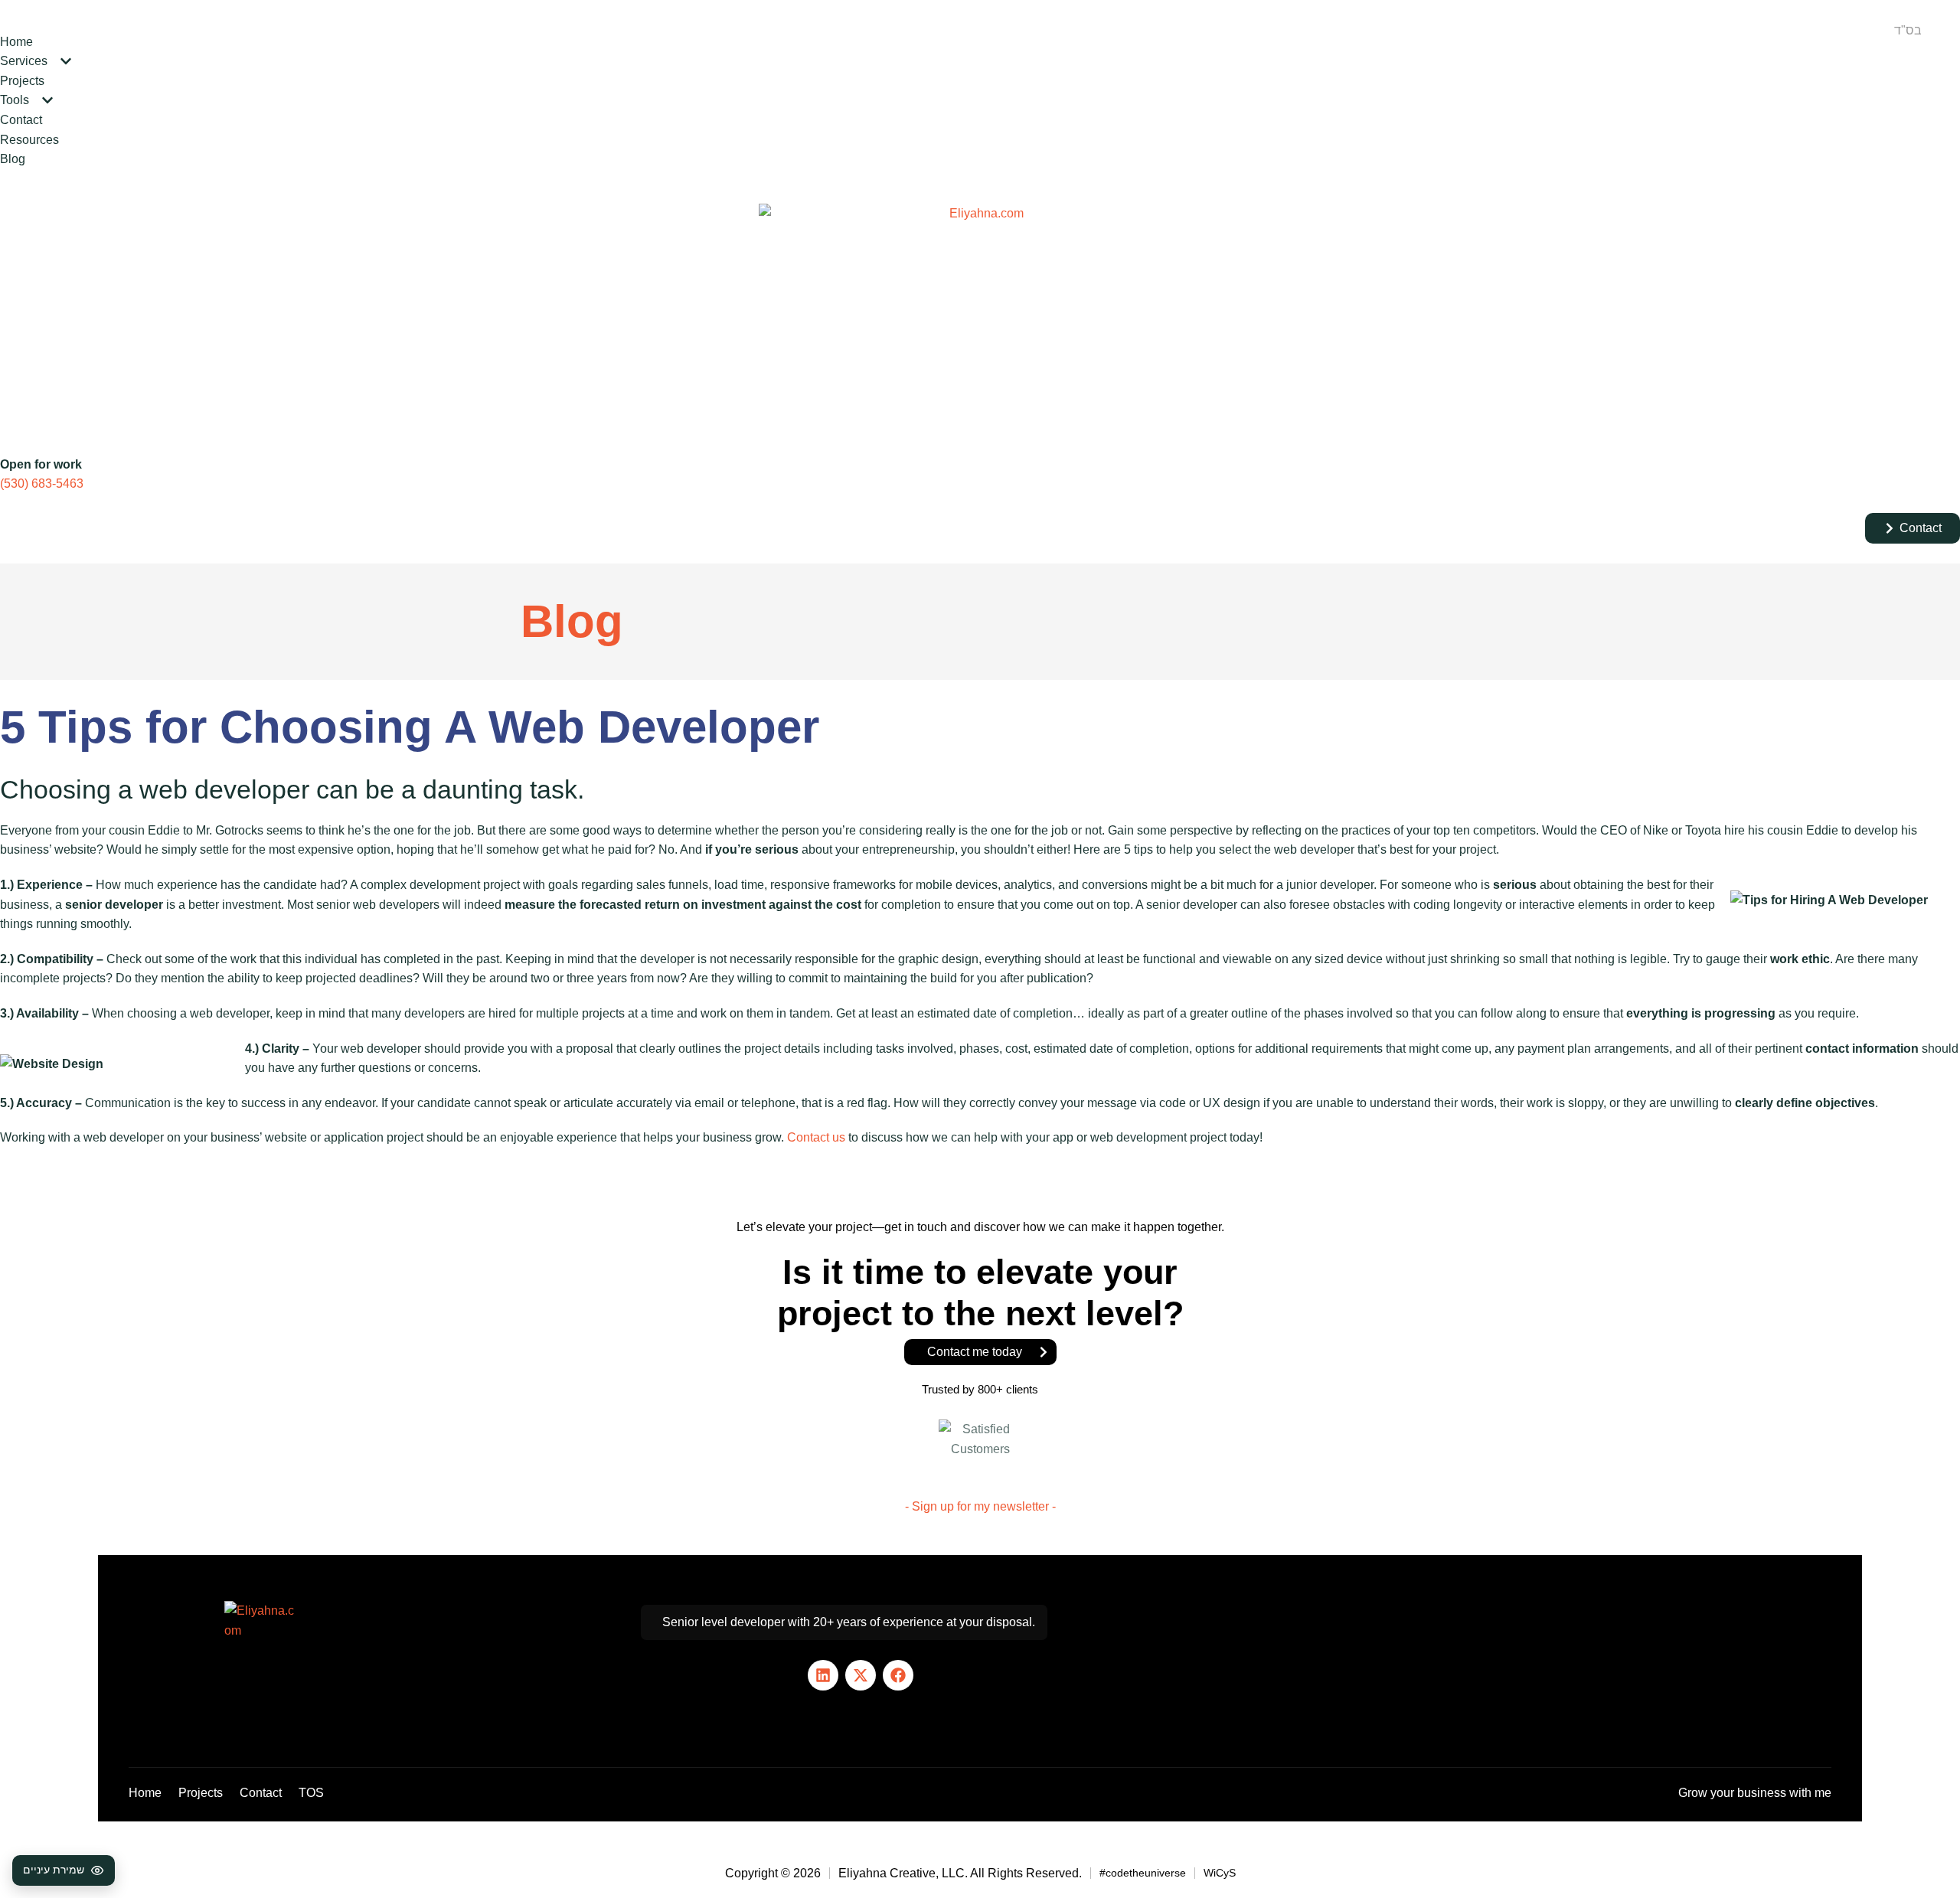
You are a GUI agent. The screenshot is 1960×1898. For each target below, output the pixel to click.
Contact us (816, 1137)
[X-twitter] (861, 1675)
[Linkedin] (823, 1675)
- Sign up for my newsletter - (980, 1506)
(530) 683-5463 (42, 483)
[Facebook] (898, 1675)
